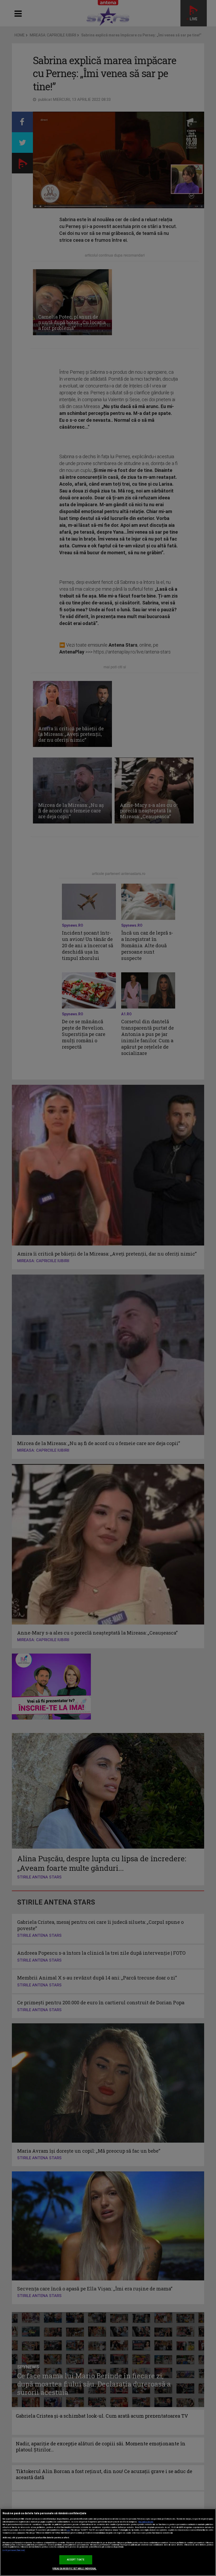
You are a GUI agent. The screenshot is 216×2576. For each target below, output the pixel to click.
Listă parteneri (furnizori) (14, 2550)
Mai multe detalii (146, 2522)
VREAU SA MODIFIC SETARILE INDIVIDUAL (74, 2569)
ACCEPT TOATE (76, 2560)
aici (68, 2530)
